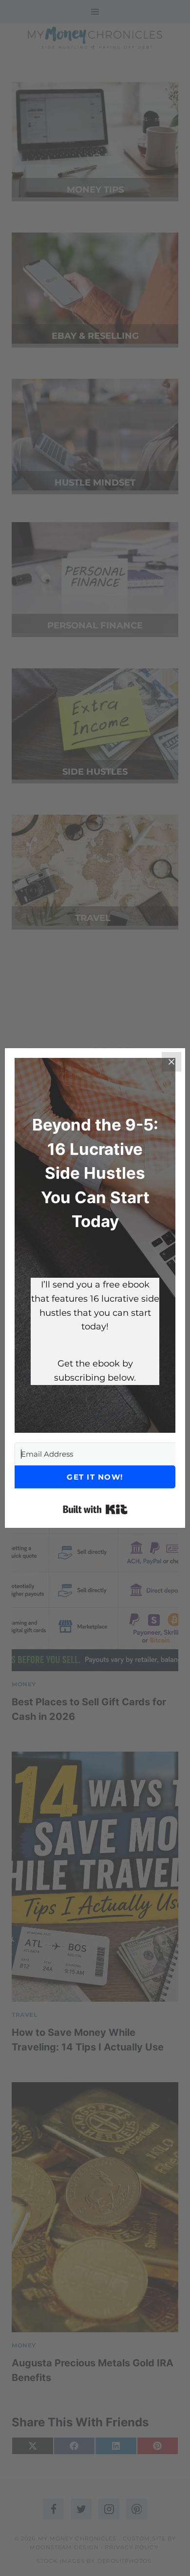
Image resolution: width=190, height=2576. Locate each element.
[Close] (171, 1062)
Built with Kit (95, 1509)
